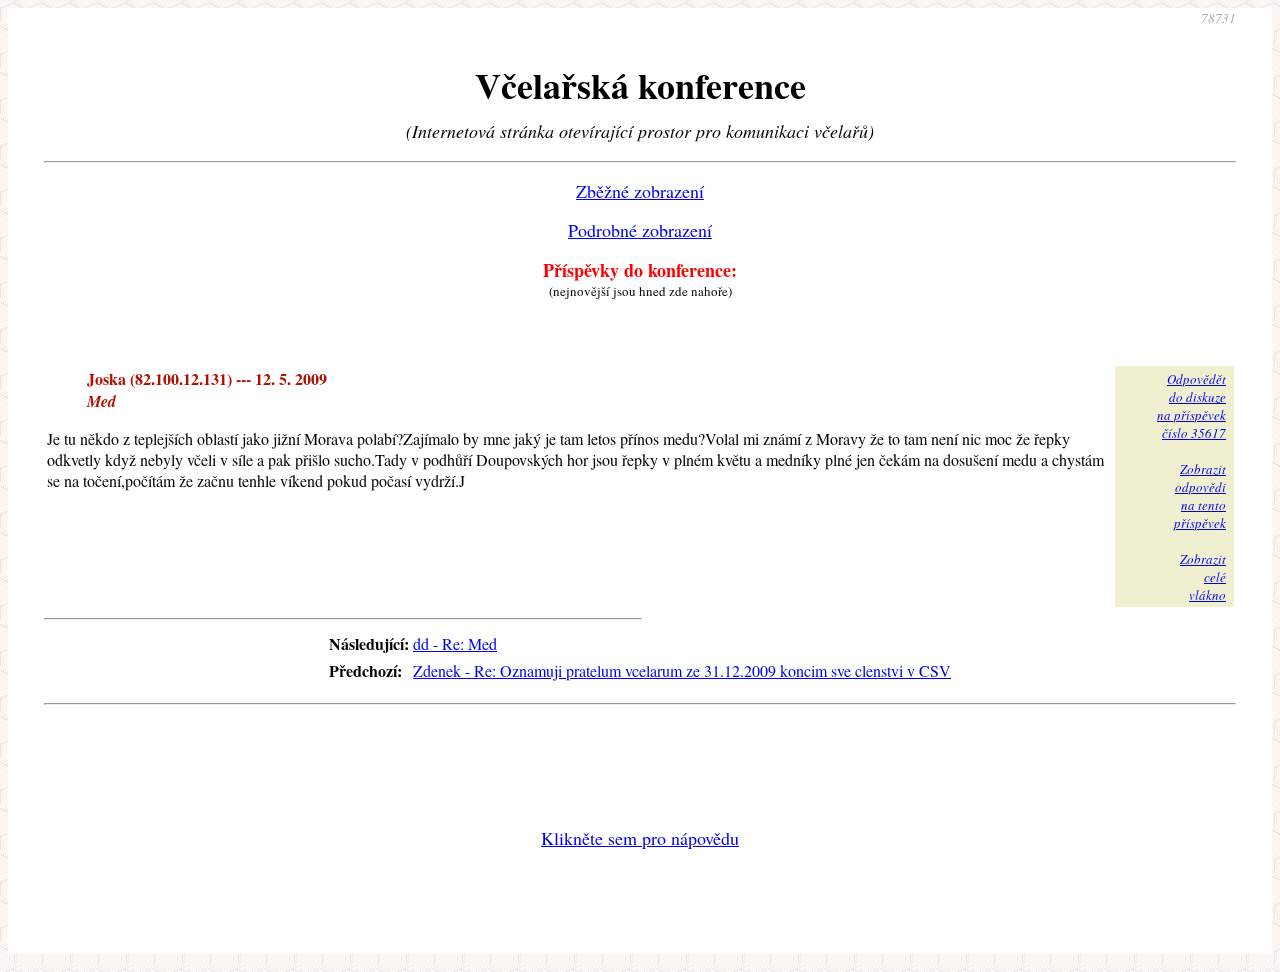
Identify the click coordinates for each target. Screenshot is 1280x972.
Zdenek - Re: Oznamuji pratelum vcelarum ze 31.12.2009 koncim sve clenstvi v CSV (682, 670)
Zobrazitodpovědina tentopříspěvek (1200, 496)
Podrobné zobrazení (640, 230)
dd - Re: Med (455, 643)
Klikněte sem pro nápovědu (640, 838)
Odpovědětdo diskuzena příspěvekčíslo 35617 (1191, 406)
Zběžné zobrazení (640, 191)
